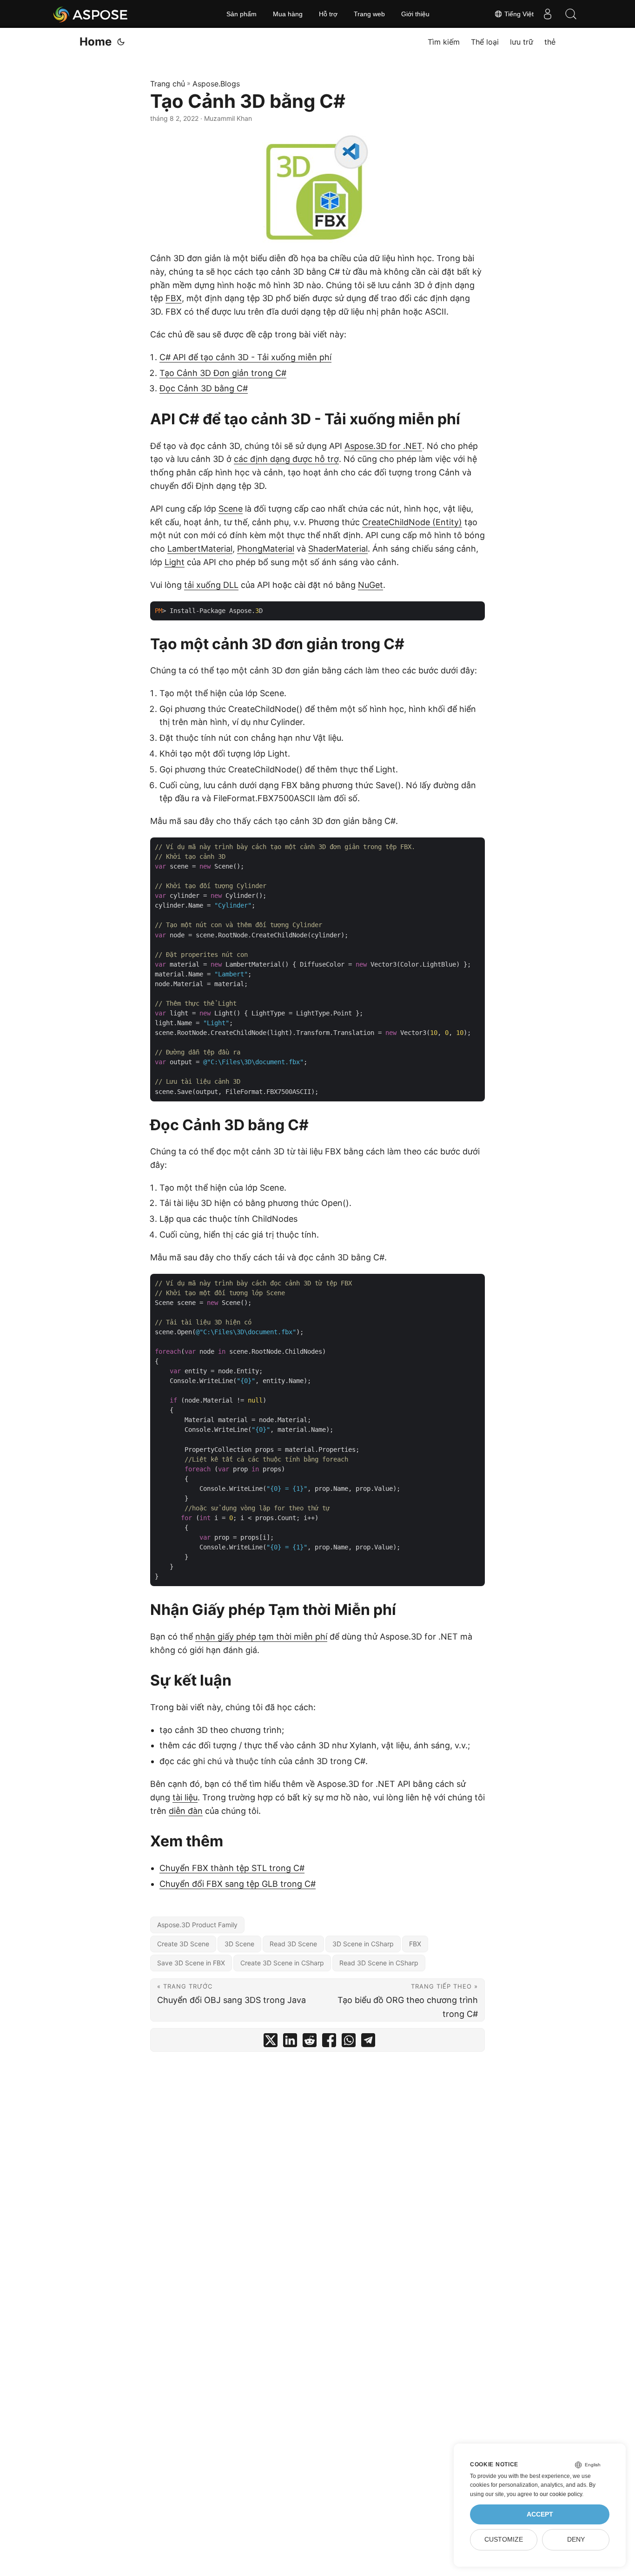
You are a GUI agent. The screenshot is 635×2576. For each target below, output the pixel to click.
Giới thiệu (415, 14)
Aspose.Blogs (216, 84)
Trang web (369, 14)
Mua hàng (288, 14)
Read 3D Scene (293, 1944)
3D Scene (239, 1944)
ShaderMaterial (338, 549)
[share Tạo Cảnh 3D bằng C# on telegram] (368, 2042)
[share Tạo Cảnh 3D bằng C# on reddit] (310, 2042)
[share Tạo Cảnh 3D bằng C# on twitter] (271, 2042)
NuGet (370, 585)
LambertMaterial (200, 549)
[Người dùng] (548, 14)
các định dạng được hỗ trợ (286, 459)
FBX (174, 298)
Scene (231, 509)
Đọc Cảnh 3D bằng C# (204, 388)
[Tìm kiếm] (571, 14)
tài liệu (185, 1797)
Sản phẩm (241, 14)
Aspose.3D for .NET (383, 446)
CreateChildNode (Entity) (412, 522)
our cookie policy (561, 2494)
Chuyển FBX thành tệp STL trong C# (232, 1868)
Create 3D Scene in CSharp (282, 1963)
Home (96, 42)
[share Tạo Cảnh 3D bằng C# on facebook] (329, 2042)
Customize (504, 2540)
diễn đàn (186, 1811)
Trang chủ (168, 84)
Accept (540, 2514)
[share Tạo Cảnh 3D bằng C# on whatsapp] (349, 2042)
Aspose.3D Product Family (197, 1925)
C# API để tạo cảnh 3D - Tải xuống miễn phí (245, 357)
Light (175, 562)
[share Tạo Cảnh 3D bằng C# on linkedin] (290, 2042)
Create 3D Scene (183, 1944)
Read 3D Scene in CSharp (379, 1963)
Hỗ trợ (328, 14)
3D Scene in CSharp (363, 1944)
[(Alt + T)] (121, 42)
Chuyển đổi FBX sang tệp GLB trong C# (238, 1884)
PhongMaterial (266, 549)
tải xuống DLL (211, 585)
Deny (576, 2540)
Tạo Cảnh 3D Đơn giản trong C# (223, 373)
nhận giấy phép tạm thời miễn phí (261, 1637)
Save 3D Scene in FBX (191, 1963)
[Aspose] (91, 14)
